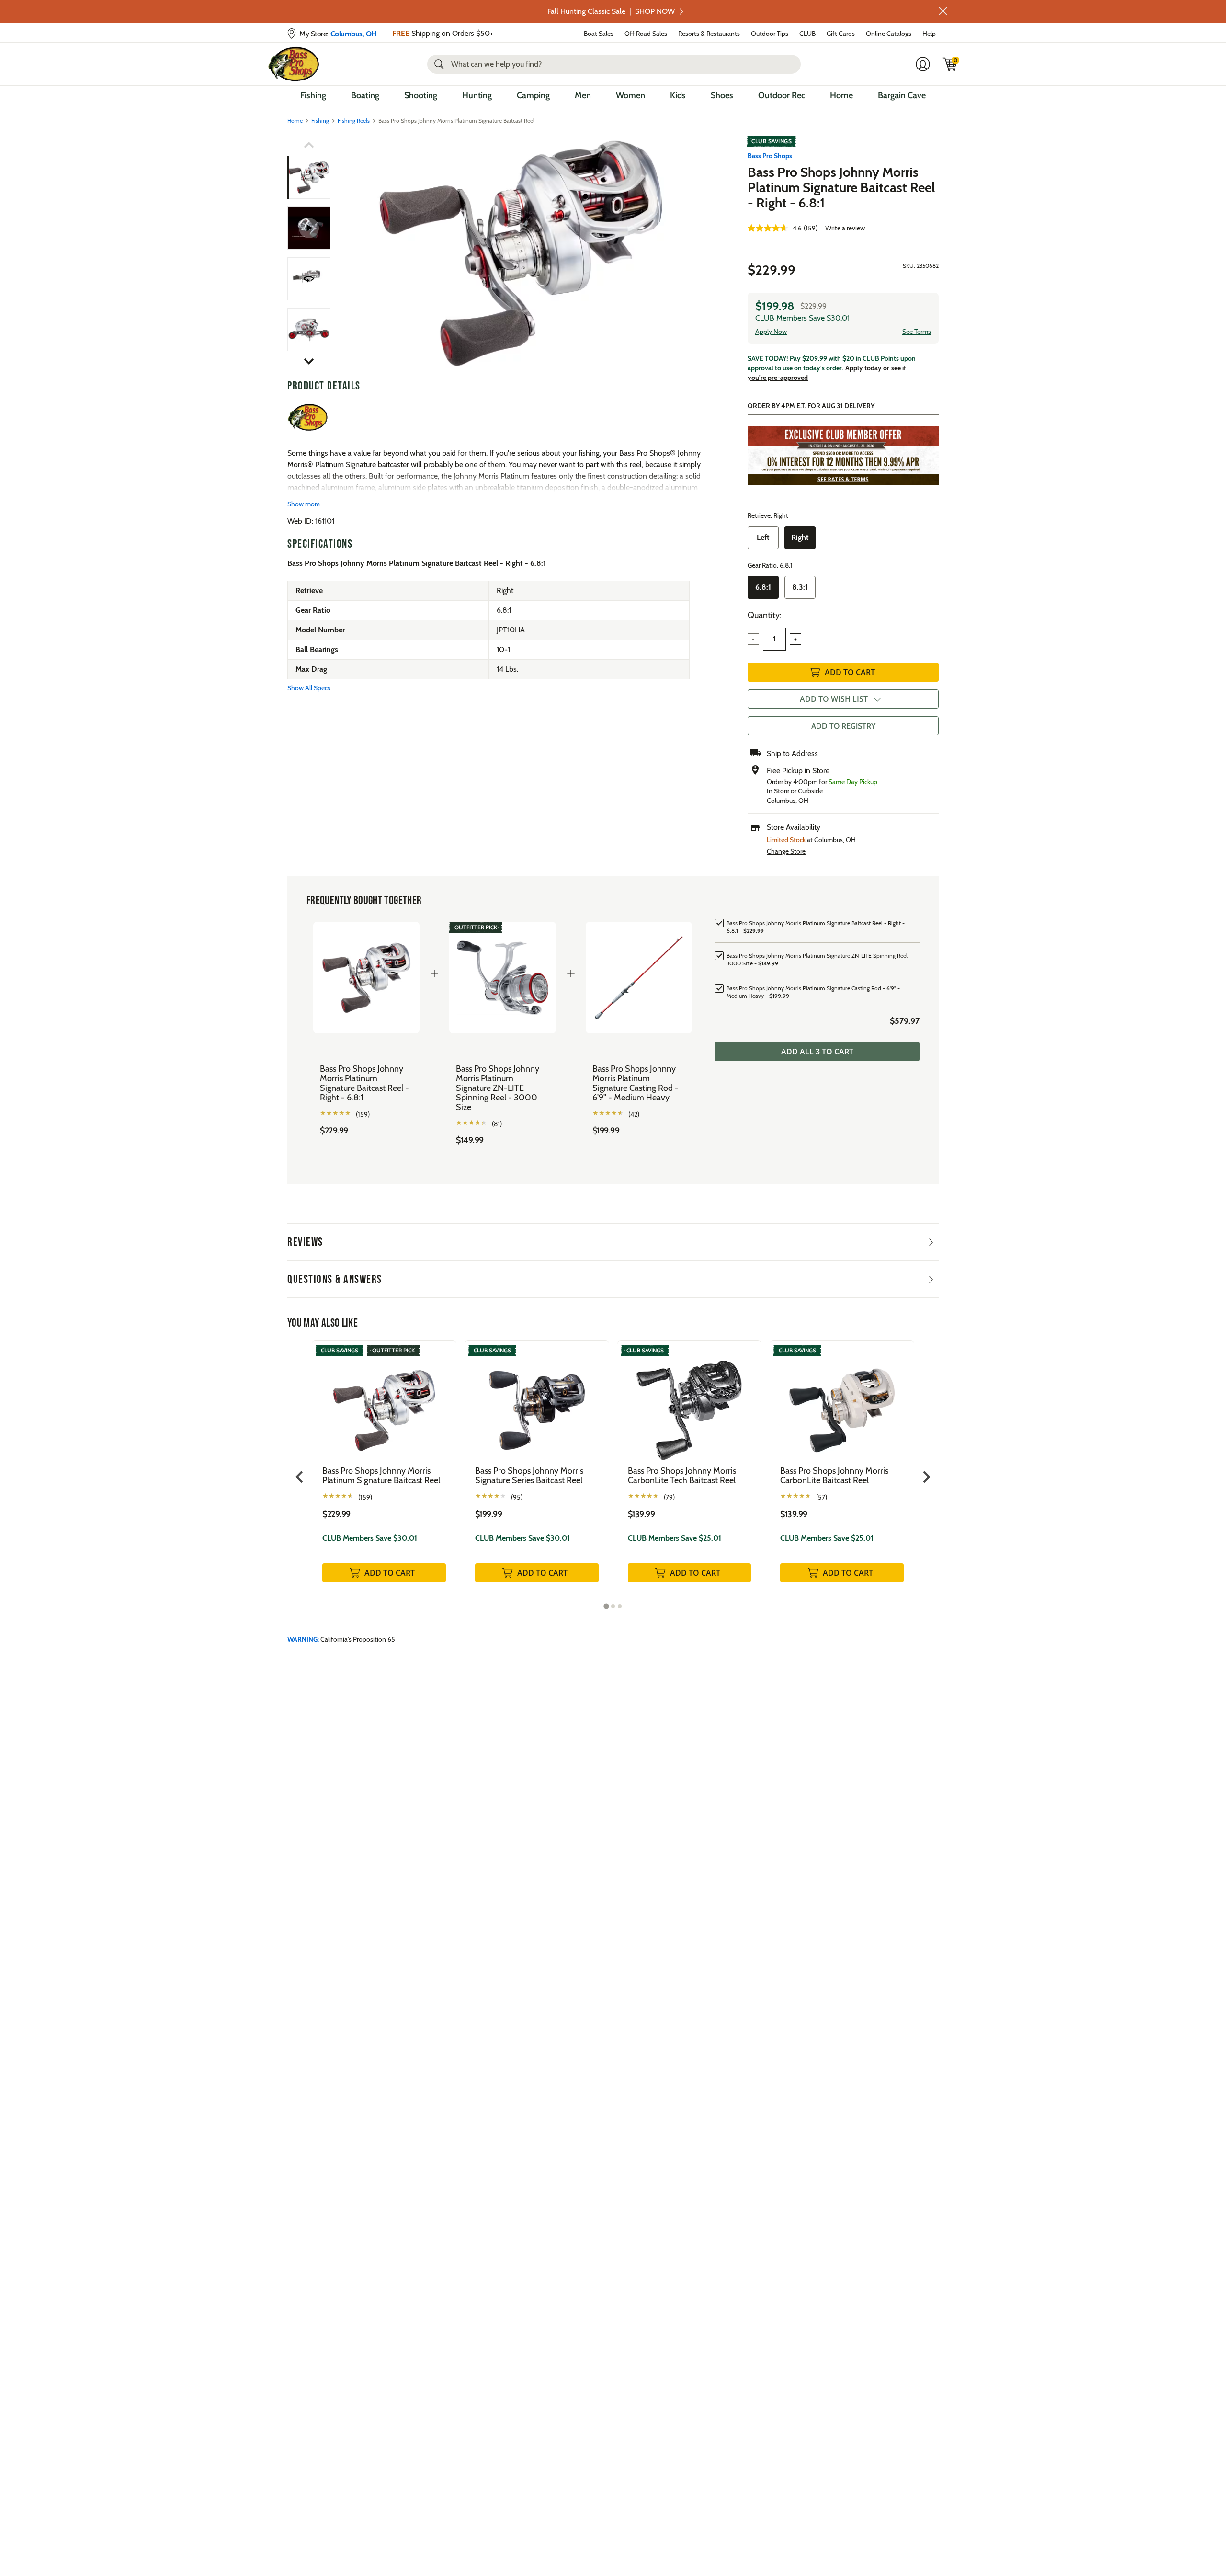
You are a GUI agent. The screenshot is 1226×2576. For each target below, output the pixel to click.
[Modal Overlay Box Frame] (613, 1288)
